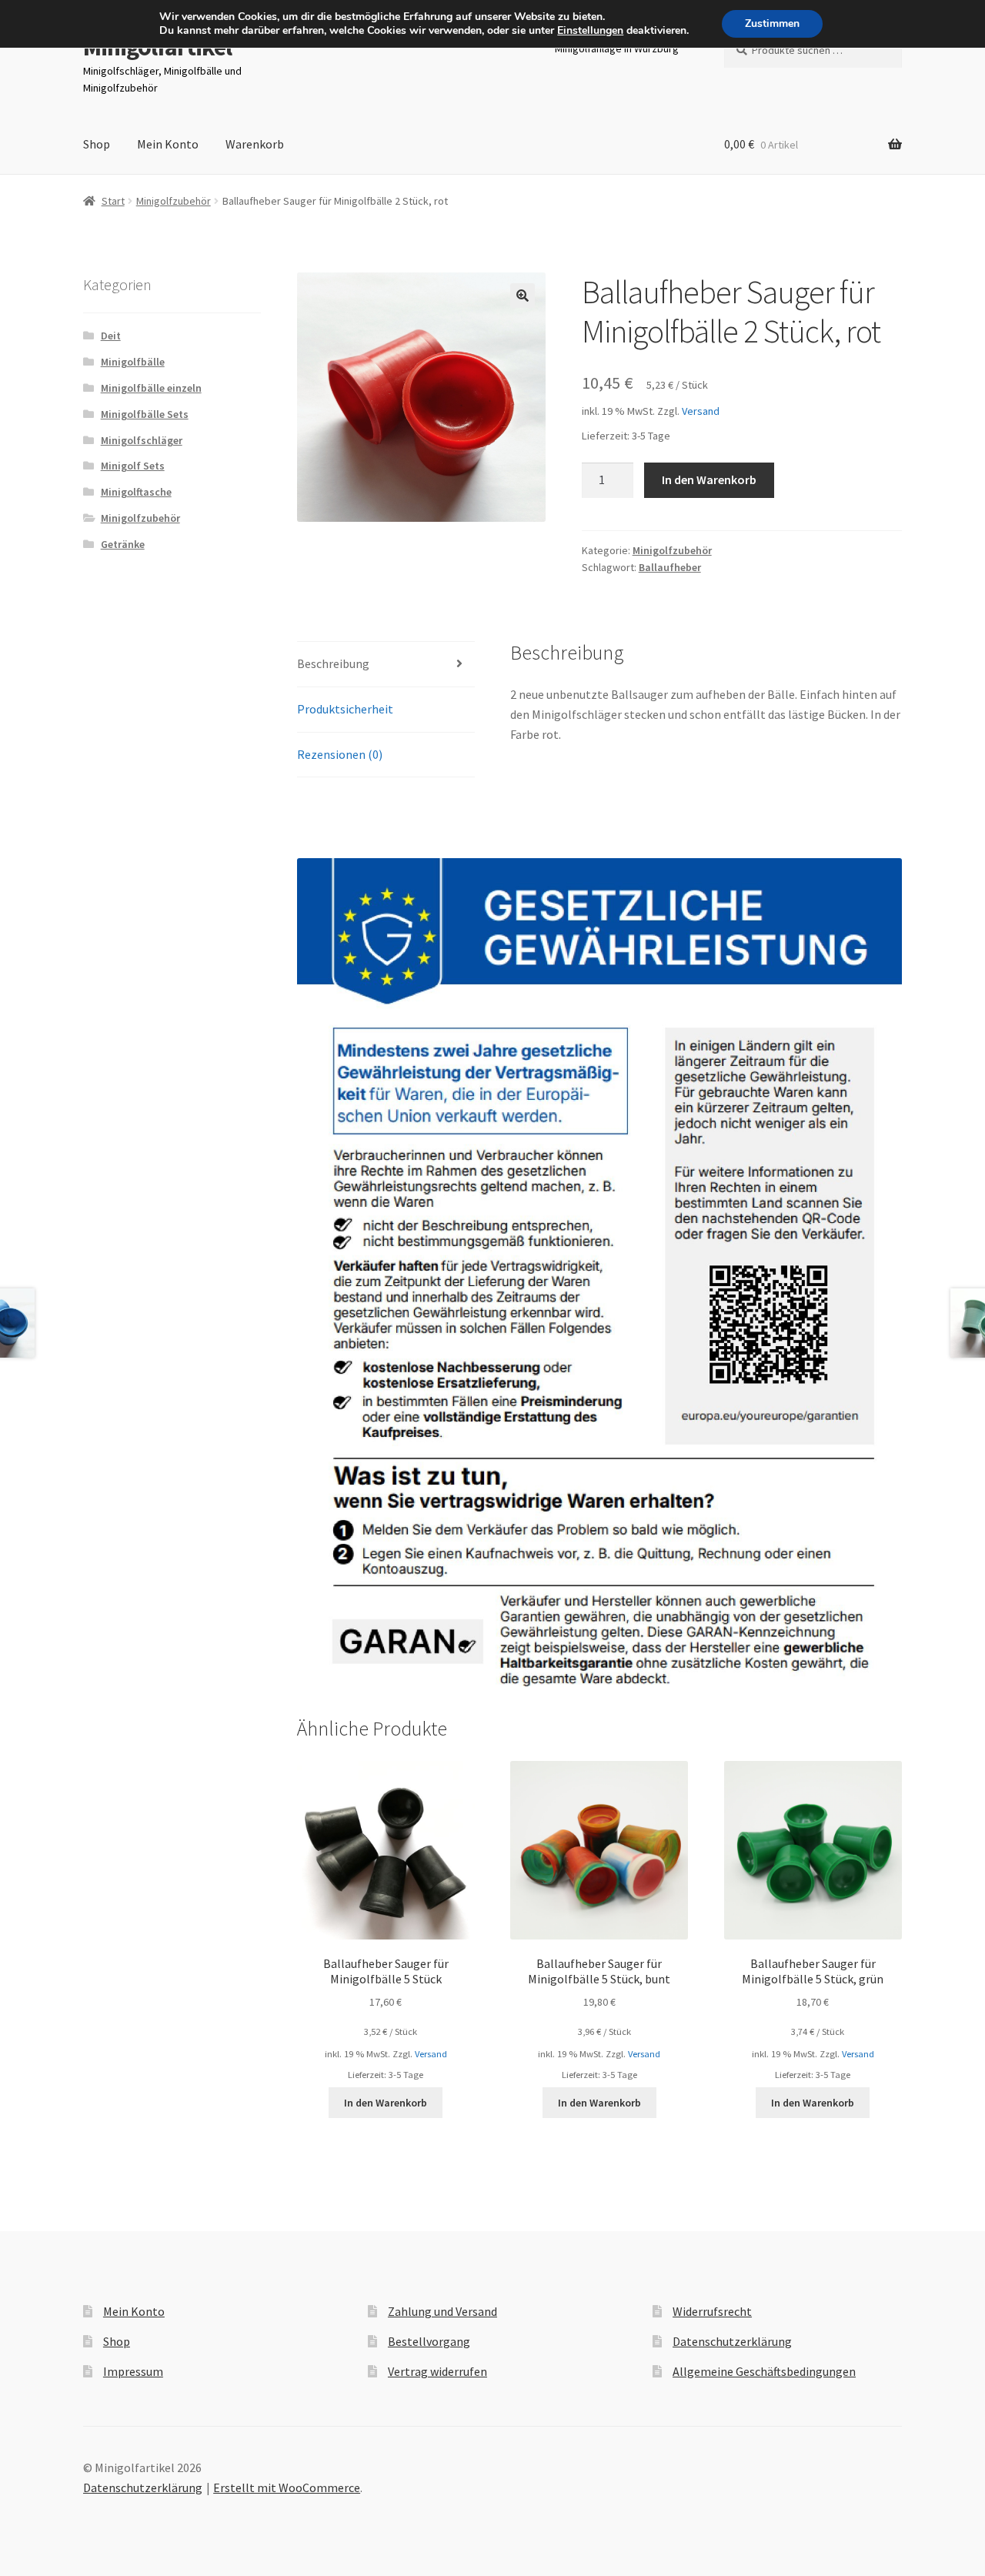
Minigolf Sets (133, 466)
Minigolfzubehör (174, 201)
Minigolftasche (136, 492)
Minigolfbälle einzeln (151, 388)
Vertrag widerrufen (437, 2371)
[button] (523, 296)
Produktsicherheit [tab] (345, 709)
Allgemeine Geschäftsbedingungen (764, 2371)
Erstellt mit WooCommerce (287, 2487)
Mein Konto (168, 144)
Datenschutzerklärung (732, 2341)
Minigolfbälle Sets (145, 414)
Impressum (133, 2371)
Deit (111, 336)
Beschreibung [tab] (333, 663)
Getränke (123, 544)
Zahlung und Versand (442, 2311)
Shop (97, 144)
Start (113, 201)
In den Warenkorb (709, 479)
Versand (701, 411)
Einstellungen (590, 31)
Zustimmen (772, 23)
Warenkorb (255, 144)
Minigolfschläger (142, 440)
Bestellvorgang (429, 2341)
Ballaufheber (670, 567)
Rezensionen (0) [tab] (340, 754)
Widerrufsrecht (712, 2311)
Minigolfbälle (133, 362)
